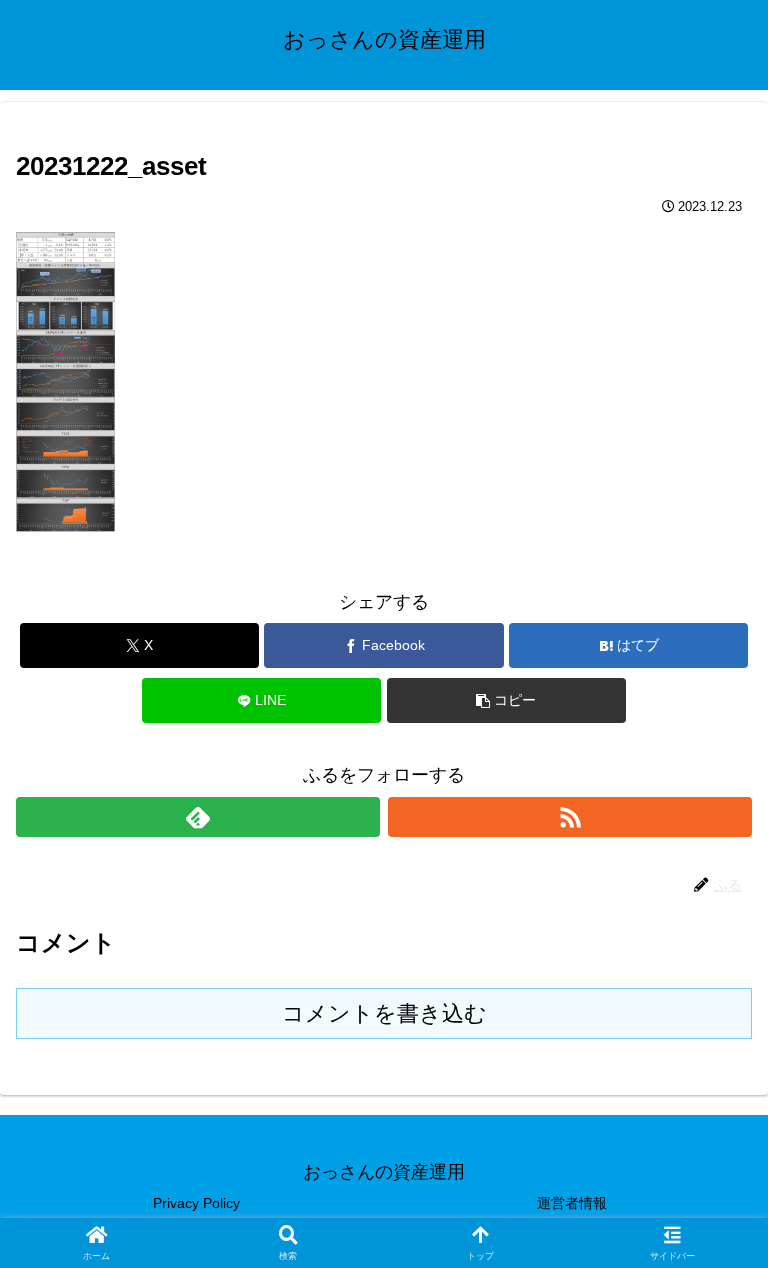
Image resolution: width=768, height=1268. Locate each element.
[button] (506, 700)
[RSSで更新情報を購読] (570, 817)
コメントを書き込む (384, 1013)
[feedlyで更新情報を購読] (198, 817)
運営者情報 (572, 1203)
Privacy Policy (196, 1203)
